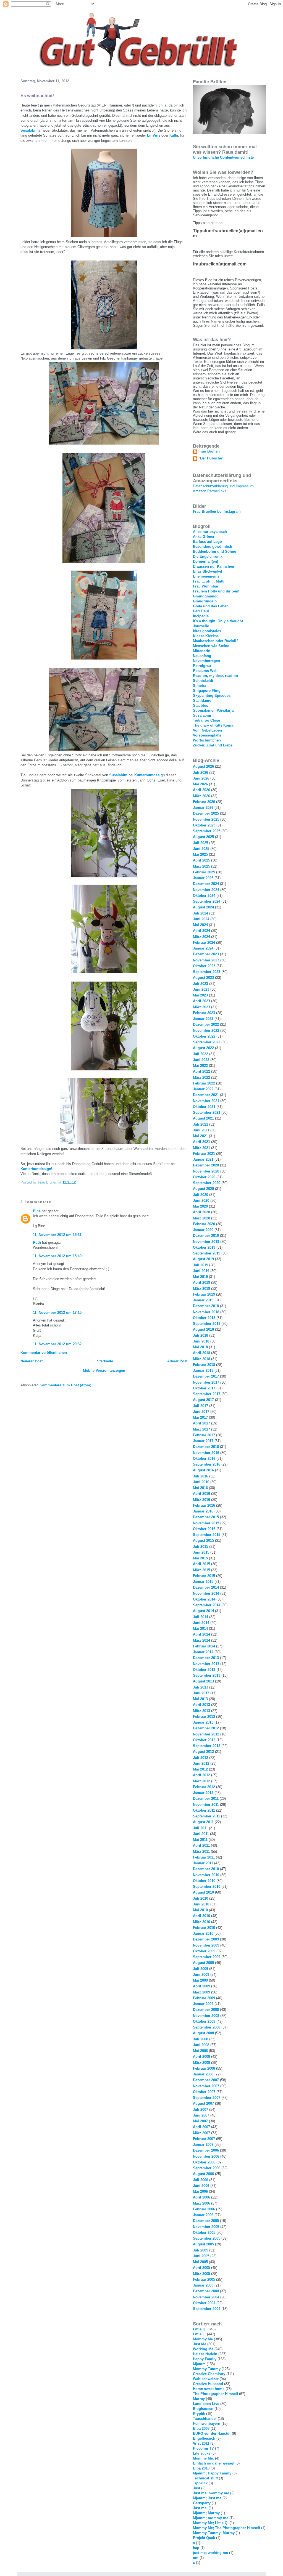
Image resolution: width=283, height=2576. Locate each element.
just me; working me (210, 2553)
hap (196, 2548)
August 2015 (203, 1540)
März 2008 (201, 2063)
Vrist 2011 (201, 2443)
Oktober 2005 (204, 2233)
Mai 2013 (200, 1699)
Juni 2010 (201, 1904)
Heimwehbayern (207, 2424)
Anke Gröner (204, 537)
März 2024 (201, 937)
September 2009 (207, 1957)
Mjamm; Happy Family (212, 2473)
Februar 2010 (204, 1928)
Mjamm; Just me (207, 2498)
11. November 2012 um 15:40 (57, 1256)
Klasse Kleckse (206, 636)
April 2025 (201, 860)
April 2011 (201, 1845)
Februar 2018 (204, 1365)
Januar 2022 (203, 1089)
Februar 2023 (204, 1013)
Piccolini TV (203, 2448)
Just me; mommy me (211, 2493)
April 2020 (201, 1212)
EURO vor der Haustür (212, 2433)
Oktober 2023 (204, 966)
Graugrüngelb (205, 601)
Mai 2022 (200, 1066)
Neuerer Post (32, 1361)
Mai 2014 (200, 1629)
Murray (199, 2399)
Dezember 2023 (206, 954)
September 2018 (207, 1324)
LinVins (154, 135)
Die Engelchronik (208, 556)
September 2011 (206, 1816)
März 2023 (201, 1007)
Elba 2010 (201, 2468)
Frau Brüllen (209, 451)
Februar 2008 (204, 2068)
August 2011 (203, 1822)
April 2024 (201, 931)
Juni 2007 (201, 2115)
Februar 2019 (204, 1294)
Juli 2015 (201, 1547)
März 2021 (201, 1148)
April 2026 (201, 790)
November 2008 (206, 2016)
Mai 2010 (200, 1910)
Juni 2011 (201, 1834)
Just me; (200, 2508)
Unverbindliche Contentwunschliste (223, 157)
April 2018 (201, 1353)
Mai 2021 (200, 1136)
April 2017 (201, 1423)
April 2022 (201, 1071)
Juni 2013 (201, 1693)
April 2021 (201, 1142)
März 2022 (201, 1077)
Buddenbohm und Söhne (214, 551)
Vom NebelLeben (207, 730)
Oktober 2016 (204, 1459)
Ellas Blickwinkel (208, 571)
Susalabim (30, 130)
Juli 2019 (201, 1265)
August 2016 (203, 1470)
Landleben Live (206, 2404)
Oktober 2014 (204, 1599)
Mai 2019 (200, 1277)
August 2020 (203, 1189)
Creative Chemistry (209, 2374)
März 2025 (201, 866)
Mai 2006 (200, 2191)
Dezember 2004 (206, 2291)
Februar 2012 (204, 1787)
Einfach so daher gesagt (214, 2463)
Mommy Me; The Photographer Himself (226, 2528)
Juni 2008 (201, 2045)
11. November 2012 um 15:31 (57, 1235)
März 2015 (201, 1570)
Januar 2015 (203, 1582)
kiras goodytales (207, 631)
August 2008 (203, 2033)
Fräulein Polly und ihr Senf (216, 591)
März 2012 (201, 1781)
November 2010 (206, 1875)
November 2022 (206, 1031)
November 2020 (206, 1171)
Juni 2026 (201, 778)
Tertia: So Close (206, 720)
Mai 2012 (200, 1769)
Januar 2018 (203, 1371)
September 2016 (207, 1464)
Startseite (105, 1361)
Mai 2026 (200, 784)
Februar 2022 (204, 1083)
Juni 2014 (201, 1623)
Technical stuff (205, 2478)
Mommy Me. (203, 2458)
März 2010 (201, 1922)
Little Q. (200, 2329)
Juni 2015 (201, 1552)
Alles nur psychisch (210, 532)
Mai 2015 (200, 1558)
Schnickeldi (203, 681)
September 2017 (207, 1394)
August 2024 (203, 907)
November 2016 (206, 1453)
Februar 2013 (204, 1717)
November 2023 (206, 960)
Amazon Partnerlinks (210, 491)
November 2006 (206, 2156)
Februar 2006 (204, 2209)
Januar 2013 (203, 1722)
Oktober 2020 (204, 1177)
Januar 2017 (203, 1441)
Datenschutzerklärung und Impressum (223, 486)
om (196, 2558)
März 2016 (201, 1500)
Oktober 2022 (204, 1036)
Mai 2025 (200, 854)
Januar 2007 (203, 2145)
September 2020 (207, 1183)
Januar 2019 (203, 1300)
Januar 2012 (203, 1793)
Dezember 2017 (206, 1376)
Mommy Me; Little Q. (211, 2523)
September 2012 (207, 1746)
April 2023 (201, 1001)
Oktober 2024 (204, 896)
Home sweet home (209, 2389)
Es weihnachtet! (37, 96)
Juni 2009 (201, 1975)
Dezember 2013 (206, 1658)
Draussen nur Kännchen (213, 566)
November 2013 (206, 1664)
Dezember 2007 (206, 2080)
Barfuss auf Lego (207, 542)
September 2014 (207, 1605)
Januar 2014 (203, 1652)
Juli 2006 (201, 2180)
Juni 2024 (201, 919)
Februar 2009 (204, 1998)
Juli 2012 (201, 1758)
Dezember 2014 (206, 1587)
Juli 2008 (201, 2039)
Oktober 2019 (204, 1247)
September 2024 (207, 901)
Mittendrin (202, 651)
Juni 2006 (201, 2186)
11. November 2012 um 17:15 (57, 1313)
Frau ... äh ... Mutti (209, 581)
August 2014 (203, 1611)
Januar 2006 (203, 2215)
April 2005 (201, 2268)
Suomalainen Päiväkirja (213, 710)
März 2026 (201, 796)
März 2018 (201, 1359)
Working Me (203, 2349)
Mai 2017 (200, 1417)
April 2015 (201, 1564)
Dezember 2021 (206, 1095)
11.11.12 (69, 1182)
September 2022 (207, 1042)
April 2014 (201, 1634)
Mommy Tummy (207, 2369)
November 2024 (206, 890)
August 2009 (203, 1963)
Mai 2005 (200, 2262)
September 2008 (207, 2027)
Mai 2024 (200, 925)
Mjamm (199, 2364)
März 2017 (201, 1429)
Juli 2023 (201, 984)
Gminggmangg (206, 596)
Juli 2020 (201, 1195)
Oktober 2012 (204, 1740)
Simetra (200, 686)
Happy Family (205, 2359)
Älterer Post (177, 1361)
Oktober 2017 (204, 1388)
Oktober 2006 (204, 2162)
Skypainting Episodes (212, 696)
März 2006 (201, 2203)
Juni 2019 (201, 1271)
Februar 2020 (204, 1224)
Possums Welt (205, 671)
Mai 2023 (200, 995)
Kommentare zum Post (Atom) (65, 1385)
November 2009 (206, 1945)
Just (196, 2488)
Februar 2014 (204, 1646)
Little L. (199, 2334)
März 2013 (201, 1711)
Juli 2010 (201, 1898)
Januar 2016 (203, 1511)
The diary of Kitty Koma (213, 725)
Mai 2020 (200, 1206)
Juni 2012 (201, 1763)
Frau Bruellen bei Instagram (217, 511)
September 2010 (207, 1887)
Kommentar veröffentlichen (44, 1353)
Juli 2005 (201, 2250)
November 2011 (206, 1805)
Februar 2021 (204, 1154)
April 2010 (201, 1916)
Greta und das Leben (211, 606)
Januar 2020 (203, 1230)
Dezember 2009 (206, 1939)
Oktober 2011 (204, 1810)
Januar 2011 (203, 1863)
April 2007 (201, 2127)
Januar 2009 (203, 2004)
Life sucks (202, 2453)
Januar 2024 (203, 948)
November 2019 (206, 1242)
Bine (37, 1211)
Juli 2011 (200, 1828)
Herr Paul (201, 611)
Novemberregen (206, 661)
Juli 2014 (201, 1617)
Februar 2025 (204, 872)
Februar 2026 (204, 802)
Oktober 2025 (204, 825)
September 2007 (207, 2098)
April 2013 (201, 1705)
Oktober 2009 (204, 1951)
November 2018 (206, 1312)
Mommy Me (203, 2339)
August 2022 (203, 1048)
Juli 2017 (201, 1406)
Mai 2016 (200, 1488)
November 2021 (206, 1101)
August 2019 (203, 1259)
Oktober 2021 (204, 1107)
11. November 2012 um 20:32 (57, 1344)
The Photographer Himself (215, 2394)
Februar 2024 (204, 943)
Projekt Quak (204, 2538)
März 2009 (201, 1992)
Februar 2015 (204, 1576)
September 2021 (207, 1112)
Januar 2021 (203, 1159)
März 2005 (201, 2274)
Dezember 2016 (206, 1447)
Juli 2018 (201, 1335)
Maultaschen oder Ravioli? (216, 641)
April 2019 (201, 1282)
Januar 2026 (203, 808)
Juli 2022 (201, 1054)
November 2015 (206, 1523)
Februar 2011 (204, 1857)
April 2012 (201, 1775)
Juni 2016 (201, 1482)
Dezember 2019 (206, 1236)
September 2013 (207, 1675)
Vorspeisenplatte (207, 735)
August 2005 (203, 2244)
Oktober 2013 (204, 1670)
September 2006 (207, 2168)
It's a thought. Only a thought (218, 621)
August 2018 (203, 1329)
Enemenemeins (206, 576)
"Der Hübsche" (211, 458)
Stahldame (202, 701)
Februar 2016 (204, 1505)
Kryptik (199, 2414)
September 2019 (207, 1253)
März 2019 (201, 1289)
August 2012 (203, 1752)
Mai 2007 (200, 2121)
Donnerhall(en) (205, 561)
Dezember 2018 (206, 1306)
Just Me (200, 2344)
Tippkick (200, 2483)
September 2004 (207, 2309)
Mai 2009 (200, 1980)
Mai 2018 (200, 1347)
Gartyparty (202, 2503)
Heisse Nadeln (205, 2354)
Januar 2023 (203, 1019)
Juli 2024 (201, 913)
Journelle (201, 626)
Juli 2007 (201, 2110)
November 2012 (206, 1734)
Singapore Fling (207, 691)
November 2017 (206, 1382)
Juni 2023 (201, 989)
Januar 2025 (203, 878)
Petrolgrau (202, 666)
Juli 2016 (201, 1476)
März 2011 (201, 1851)
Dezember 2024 (206, 884)
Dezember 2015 (206, 1517)
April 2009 (201, 1986)
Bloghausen (203, 2409)
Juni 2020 (201, 1201)
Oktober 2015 (204, 1529)
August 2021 (203, 1118)
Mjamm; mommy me (211, 2518)
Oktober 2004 (204, 2303)
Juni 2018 (201, 1341)
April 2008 (201, 2057)
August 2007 (203, 2103)
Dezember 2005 (206, 2221)
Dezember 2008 (206, 2010)
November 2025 (206, 819)
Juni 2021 (201, 1130)
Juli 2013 (201, 1687)
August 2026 (203, 766)
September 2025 (207, 831)
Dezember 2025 (206, 813)
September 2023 (207, 972)
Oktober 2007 (204, 2092)
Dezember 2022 (206, 1024)
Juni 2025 (201, 849)
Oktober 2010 (204, 1881)
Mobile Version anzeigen (104, 1371)
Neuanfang (202, 656)
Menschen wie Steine (211, 646)
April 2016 (201, 1494)
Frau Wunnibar (206, 586)
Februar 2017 (204, 1435)
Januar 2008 (203, 2074)
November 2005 (206, 2227)
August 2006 (203, 2174)
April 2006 (201, 2197)
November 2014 (206, 1593)
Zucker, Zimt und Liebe (213, 745)
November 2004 (206, 2297)
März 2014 (201, 1640)
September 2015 (207, 1535)
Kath (173, 135)
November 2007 (206, 2086)
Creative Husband (208, 2384)
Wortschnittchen (207, 740)
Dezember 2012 (206, 1728)
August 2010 (203, 1892)
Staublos (201, 705)
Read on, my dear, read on (215, 676)
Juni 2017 (201, 1412)
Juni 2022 (201, 1060)
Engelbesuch (204, 2438)
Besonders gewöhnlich (213, 547)
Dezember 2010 (206, 1869)
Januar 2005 (203, 2285)
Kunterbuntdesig (149, 775)
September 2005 (207, 2238)
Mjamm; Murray (206, 2513)
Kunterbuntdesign (36, 1169)
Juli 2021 (201, 1124)
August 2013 (203, 1681)
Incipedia (201, 616)
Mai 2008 (200, 2051)
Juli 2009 (201, 1969)
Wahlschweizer (206, 2379)
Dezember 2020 (206, 1165)
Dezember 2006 (206, 2150)
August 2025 (203, 837)
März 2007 (201, 2133)
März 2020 (201, 1218)
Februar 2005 (204, 2279)
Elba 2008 (201, 2429)
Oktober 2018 (204, 1318)
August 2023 (203, 978)
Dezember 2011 (206, 1799)
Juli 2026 (201, 773)
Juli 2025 (201, 843)
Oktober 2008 (204, 2021)
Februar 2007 (204, 2139)
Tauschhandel (205, 2419)
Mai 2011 (200, 1840)
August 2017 (203, 1400)
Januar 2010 (203, 1933)
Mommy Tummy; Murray (214, 2533)
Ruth (37, 1242)
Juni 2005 (201, 2256)
